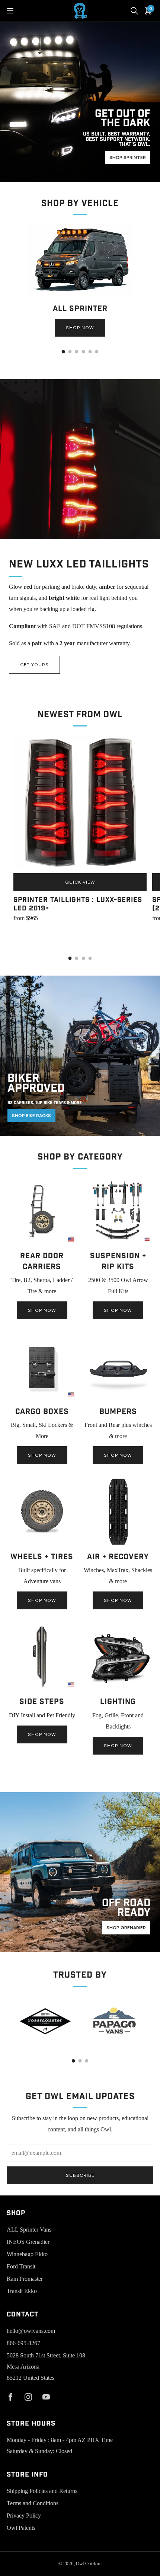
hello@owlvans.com (31, 2331)
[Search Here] (134, 11)
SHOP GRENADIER (126, 1928)
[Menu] (10, 11)
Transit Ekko (22, 2291)
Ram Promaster (25, 2279)
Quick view (80, 882)
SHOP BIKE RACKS (31, 1116)
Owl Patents (21, 2528)
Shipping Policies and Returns (42, 2491)
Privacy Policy (24, 2515)
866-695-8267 (23, 2343)
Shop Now (80, 328)
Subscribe (80, 2175)
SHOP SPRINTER (128, 158)
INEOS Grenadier (28, 2242)
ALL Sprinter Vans (29, 2230)
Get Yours (34, 665)
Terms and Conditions (33, 2503)
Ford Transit (21, 2266)
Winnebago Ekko (27, 2254)
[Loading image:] (80, 297)
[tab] (63, 352)
